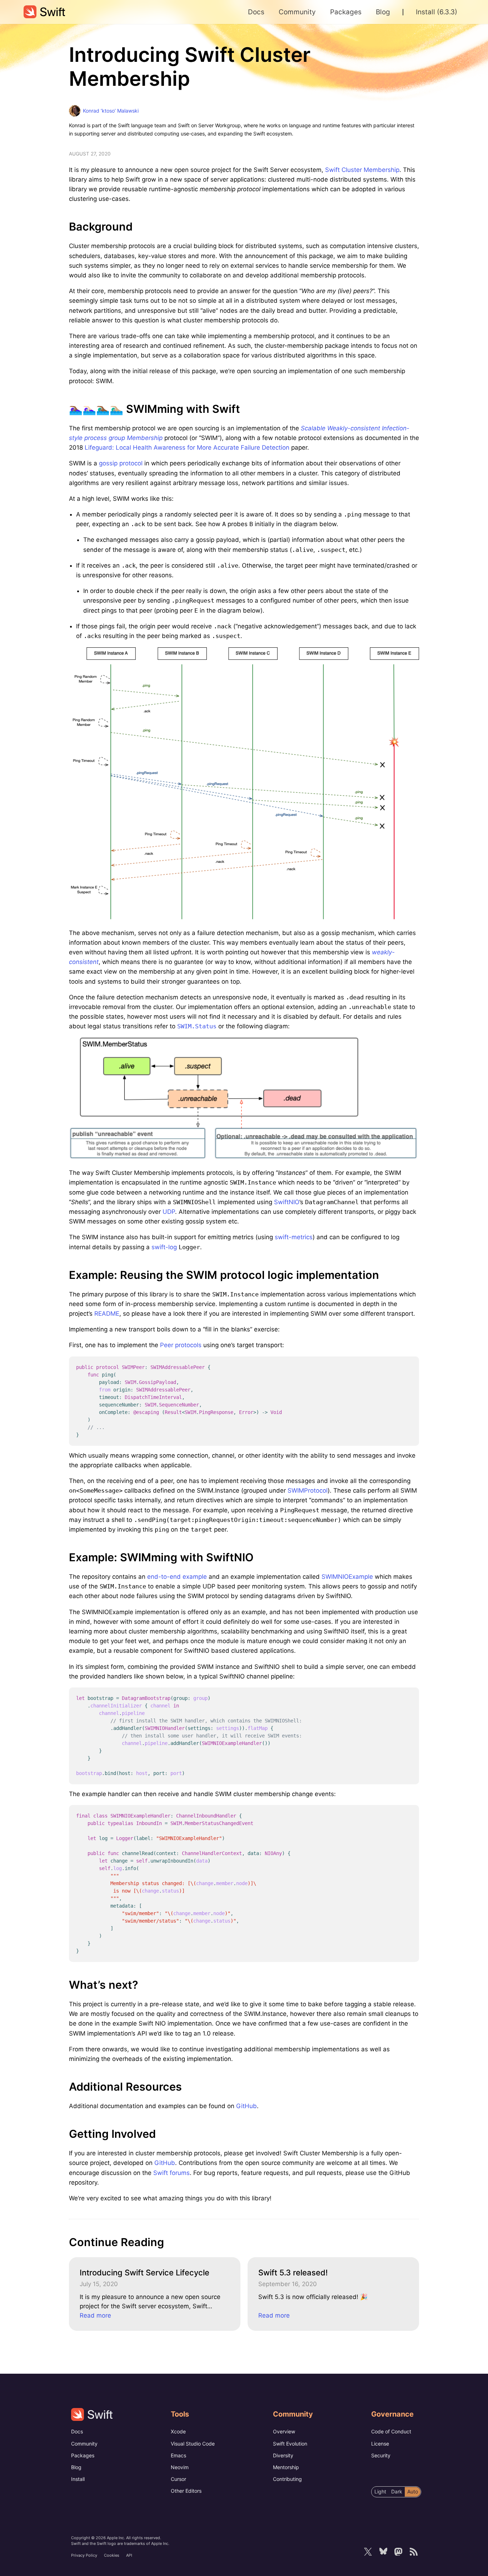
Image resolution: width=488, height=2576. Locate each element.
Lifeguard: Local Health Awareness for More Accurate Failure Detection (187, 448)
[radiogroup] (396, 2492)
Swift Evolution (290, 2444)
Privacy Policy (84, 2555)
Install (78, 2479)
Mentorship (286, 2467)
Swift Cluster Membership (362, 170)
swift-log (164, 1247)
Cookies (112, 2555)
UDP (169, 1212)
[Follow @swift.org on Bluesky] (383, 2552)
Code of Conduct (391, 2431)
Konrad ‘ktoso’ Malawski (111, 111)
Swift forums (171, 2173)
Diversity (283, 2455)
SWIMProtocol (308, 1490)
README (107, 1314)
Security (381, 2455)
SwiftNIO (287, 1202)
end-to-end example (177, 1577)
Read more (95, 2315)
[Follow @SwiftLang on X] (368, 2552)
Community (84, 2444)
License (380, 2444)
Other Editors (186, 2491)
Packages (83, 2455)
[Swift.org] (44, 12)
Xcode (178, 2431)
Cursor (178, 2479)
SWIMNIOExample (347, 1577)
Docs (77, 2431)
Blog (76, 2467)
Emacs (178, 2455)
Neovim (180, 2467)
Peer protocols (181, 1345)
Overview (284, 2431)
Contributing (287, 2479)
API (129, 2555)
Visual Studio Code (193, 2444)
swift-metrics (294, 1237)
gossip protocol (121, 463)
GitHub (247, 2106)
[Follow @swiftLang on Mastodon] (398, 2552)
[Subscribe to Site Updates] (413, 2552)
